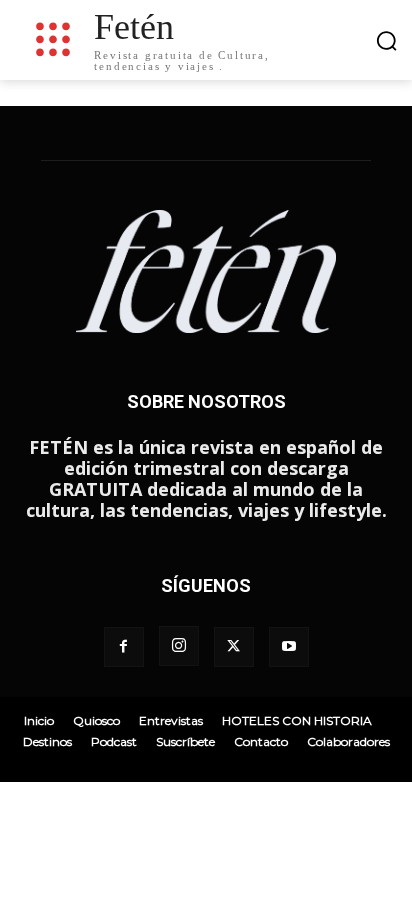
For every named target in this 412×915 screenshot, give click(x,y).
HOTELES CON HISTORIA (297, 720)
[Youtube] (289, 647)
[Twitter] (234, 647)
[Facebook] (124, 647)
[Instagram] (179, 646)
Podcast (114, 741)
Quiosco (96, 720)
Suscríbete (185, 741)
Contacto (261, 741)
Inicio (39, 720)
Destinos (47, 741)
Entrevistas (171, 720)
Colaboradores (348, 741)
